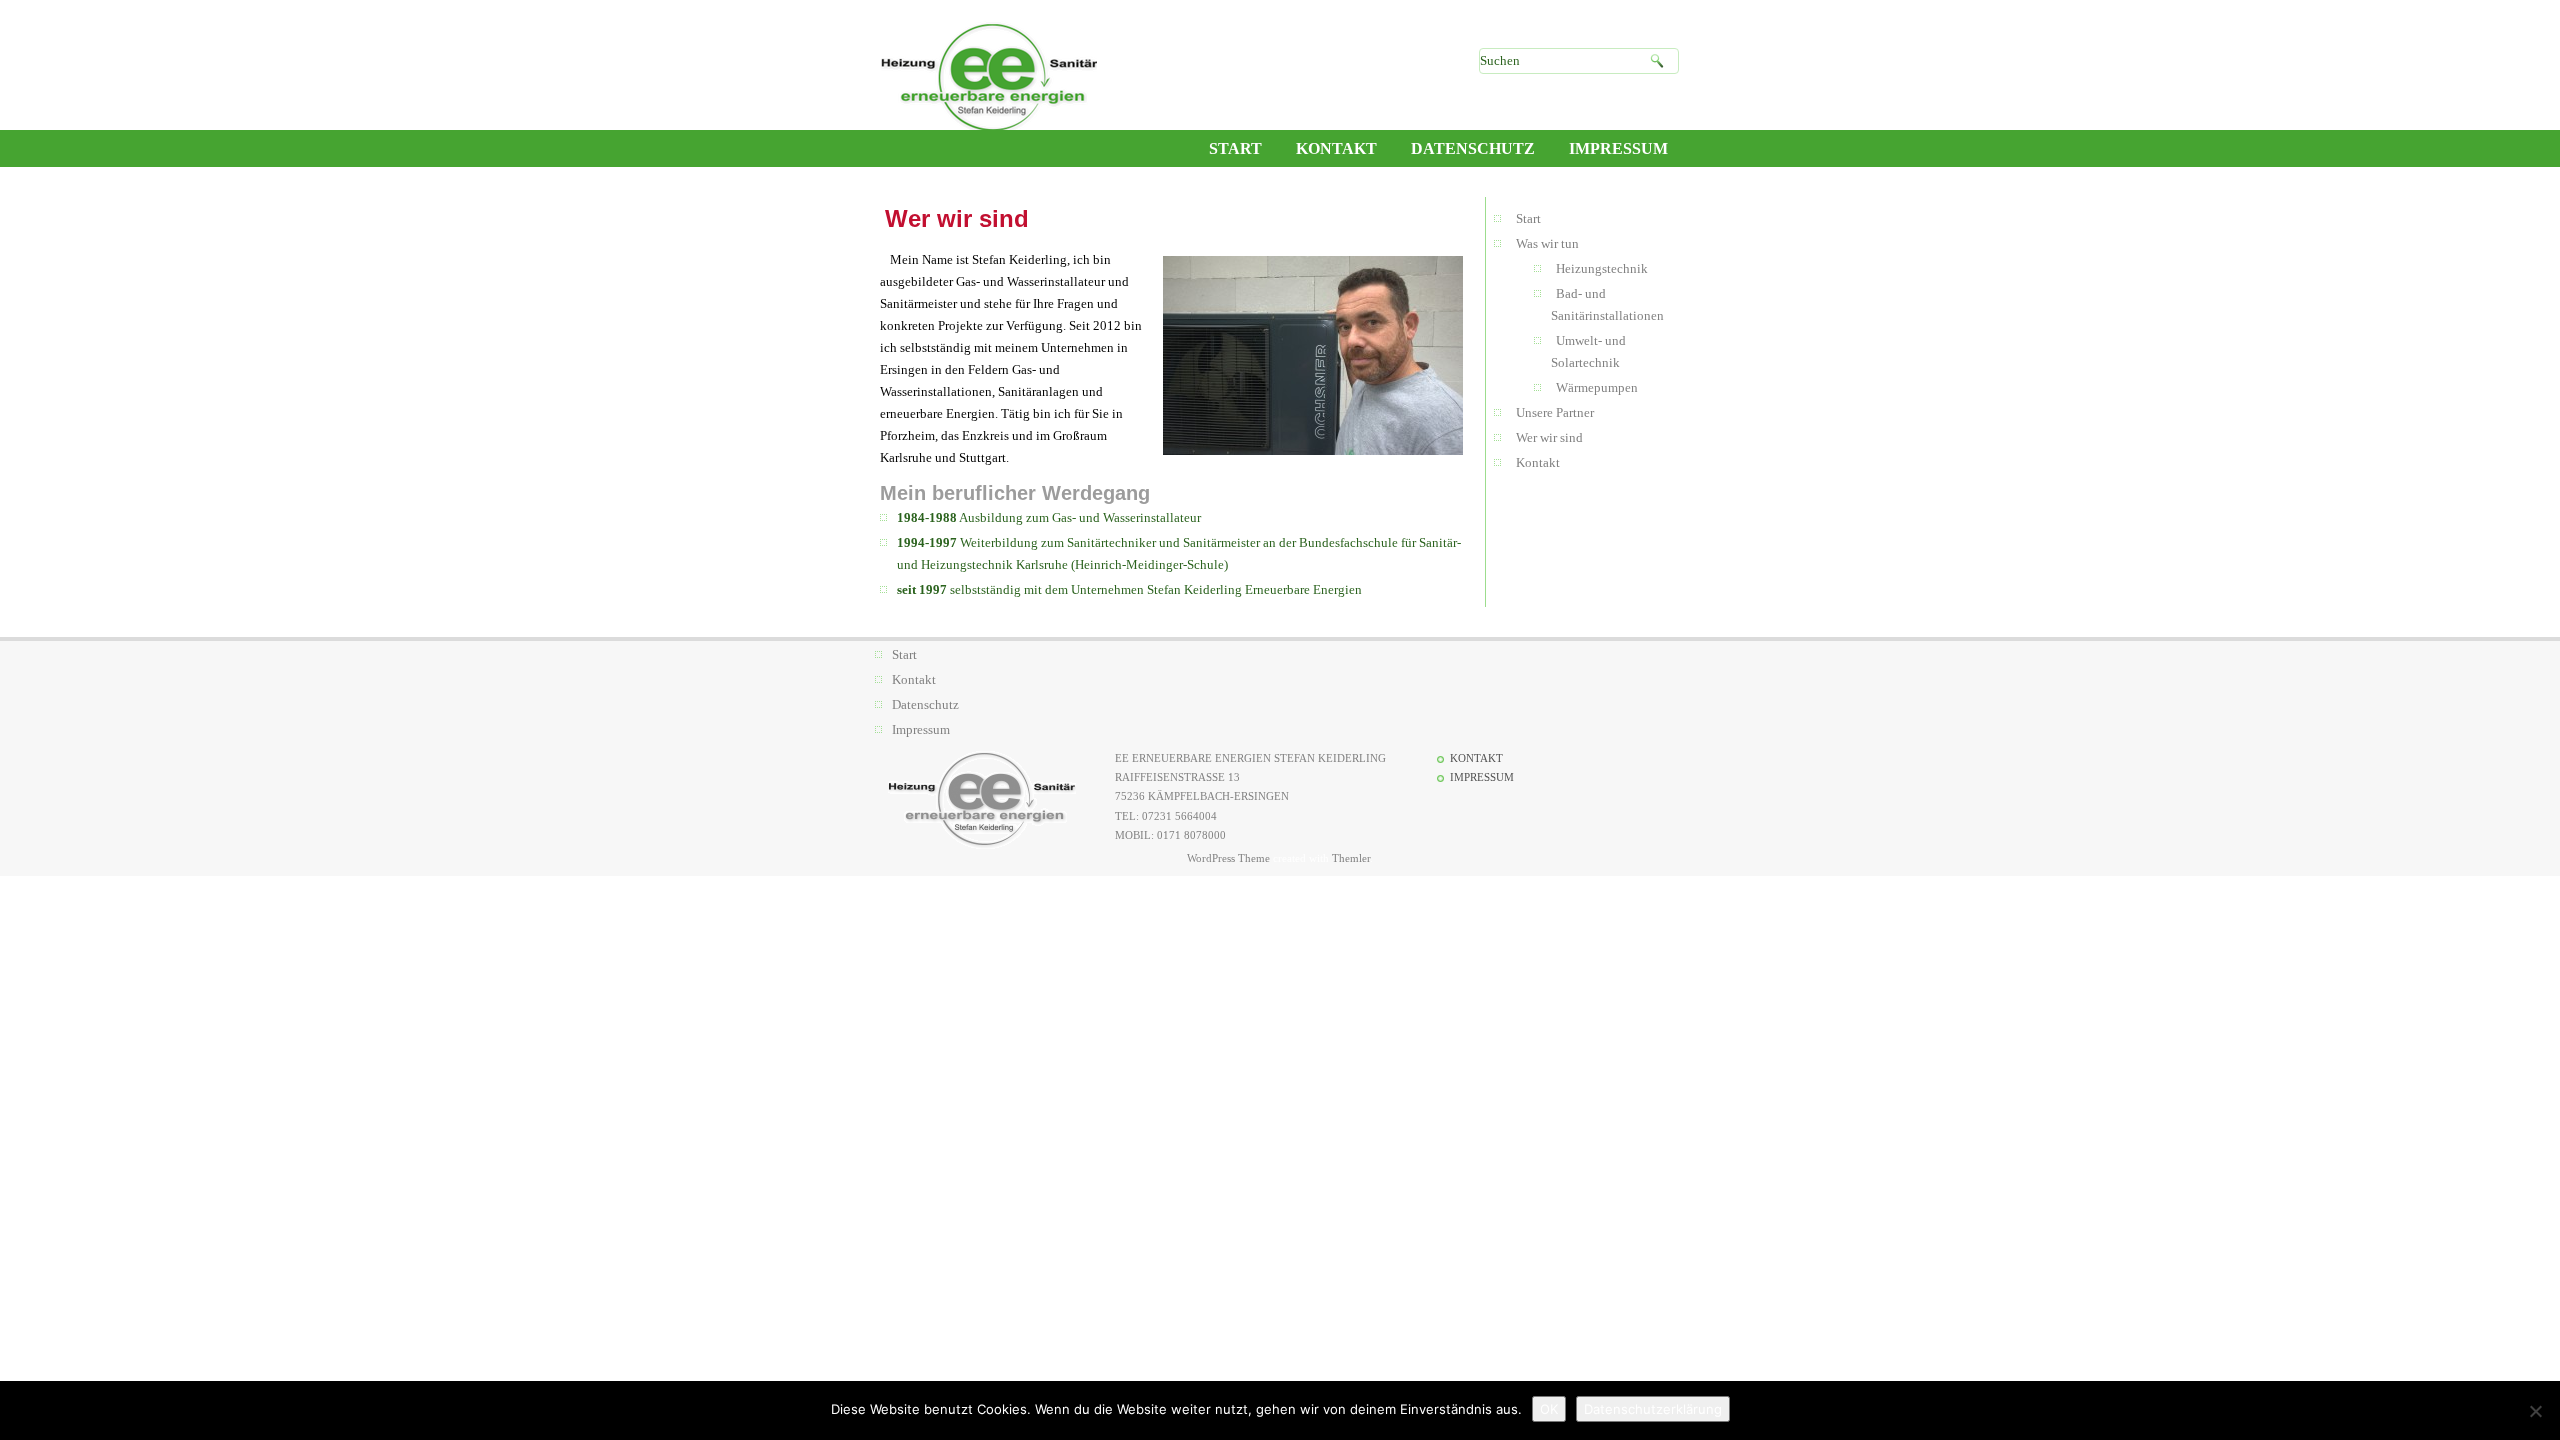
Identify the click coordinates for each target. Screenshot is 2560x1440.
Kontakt (1538, 462)
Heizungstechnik (1602, 268)
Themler (1351, 858)
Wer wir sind (1549, 437)
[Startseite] (989, 78)
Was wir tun (1547, 243)
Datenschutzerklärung (1653, 1409)
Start (1528, 218)
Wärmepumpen (1597, 387)
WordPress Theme (1228, 858)
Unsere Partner (1555, 412)
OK (1549, 1409)
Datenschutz (925, 704)
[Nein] (2535, 1411)
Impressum (921, 729)
